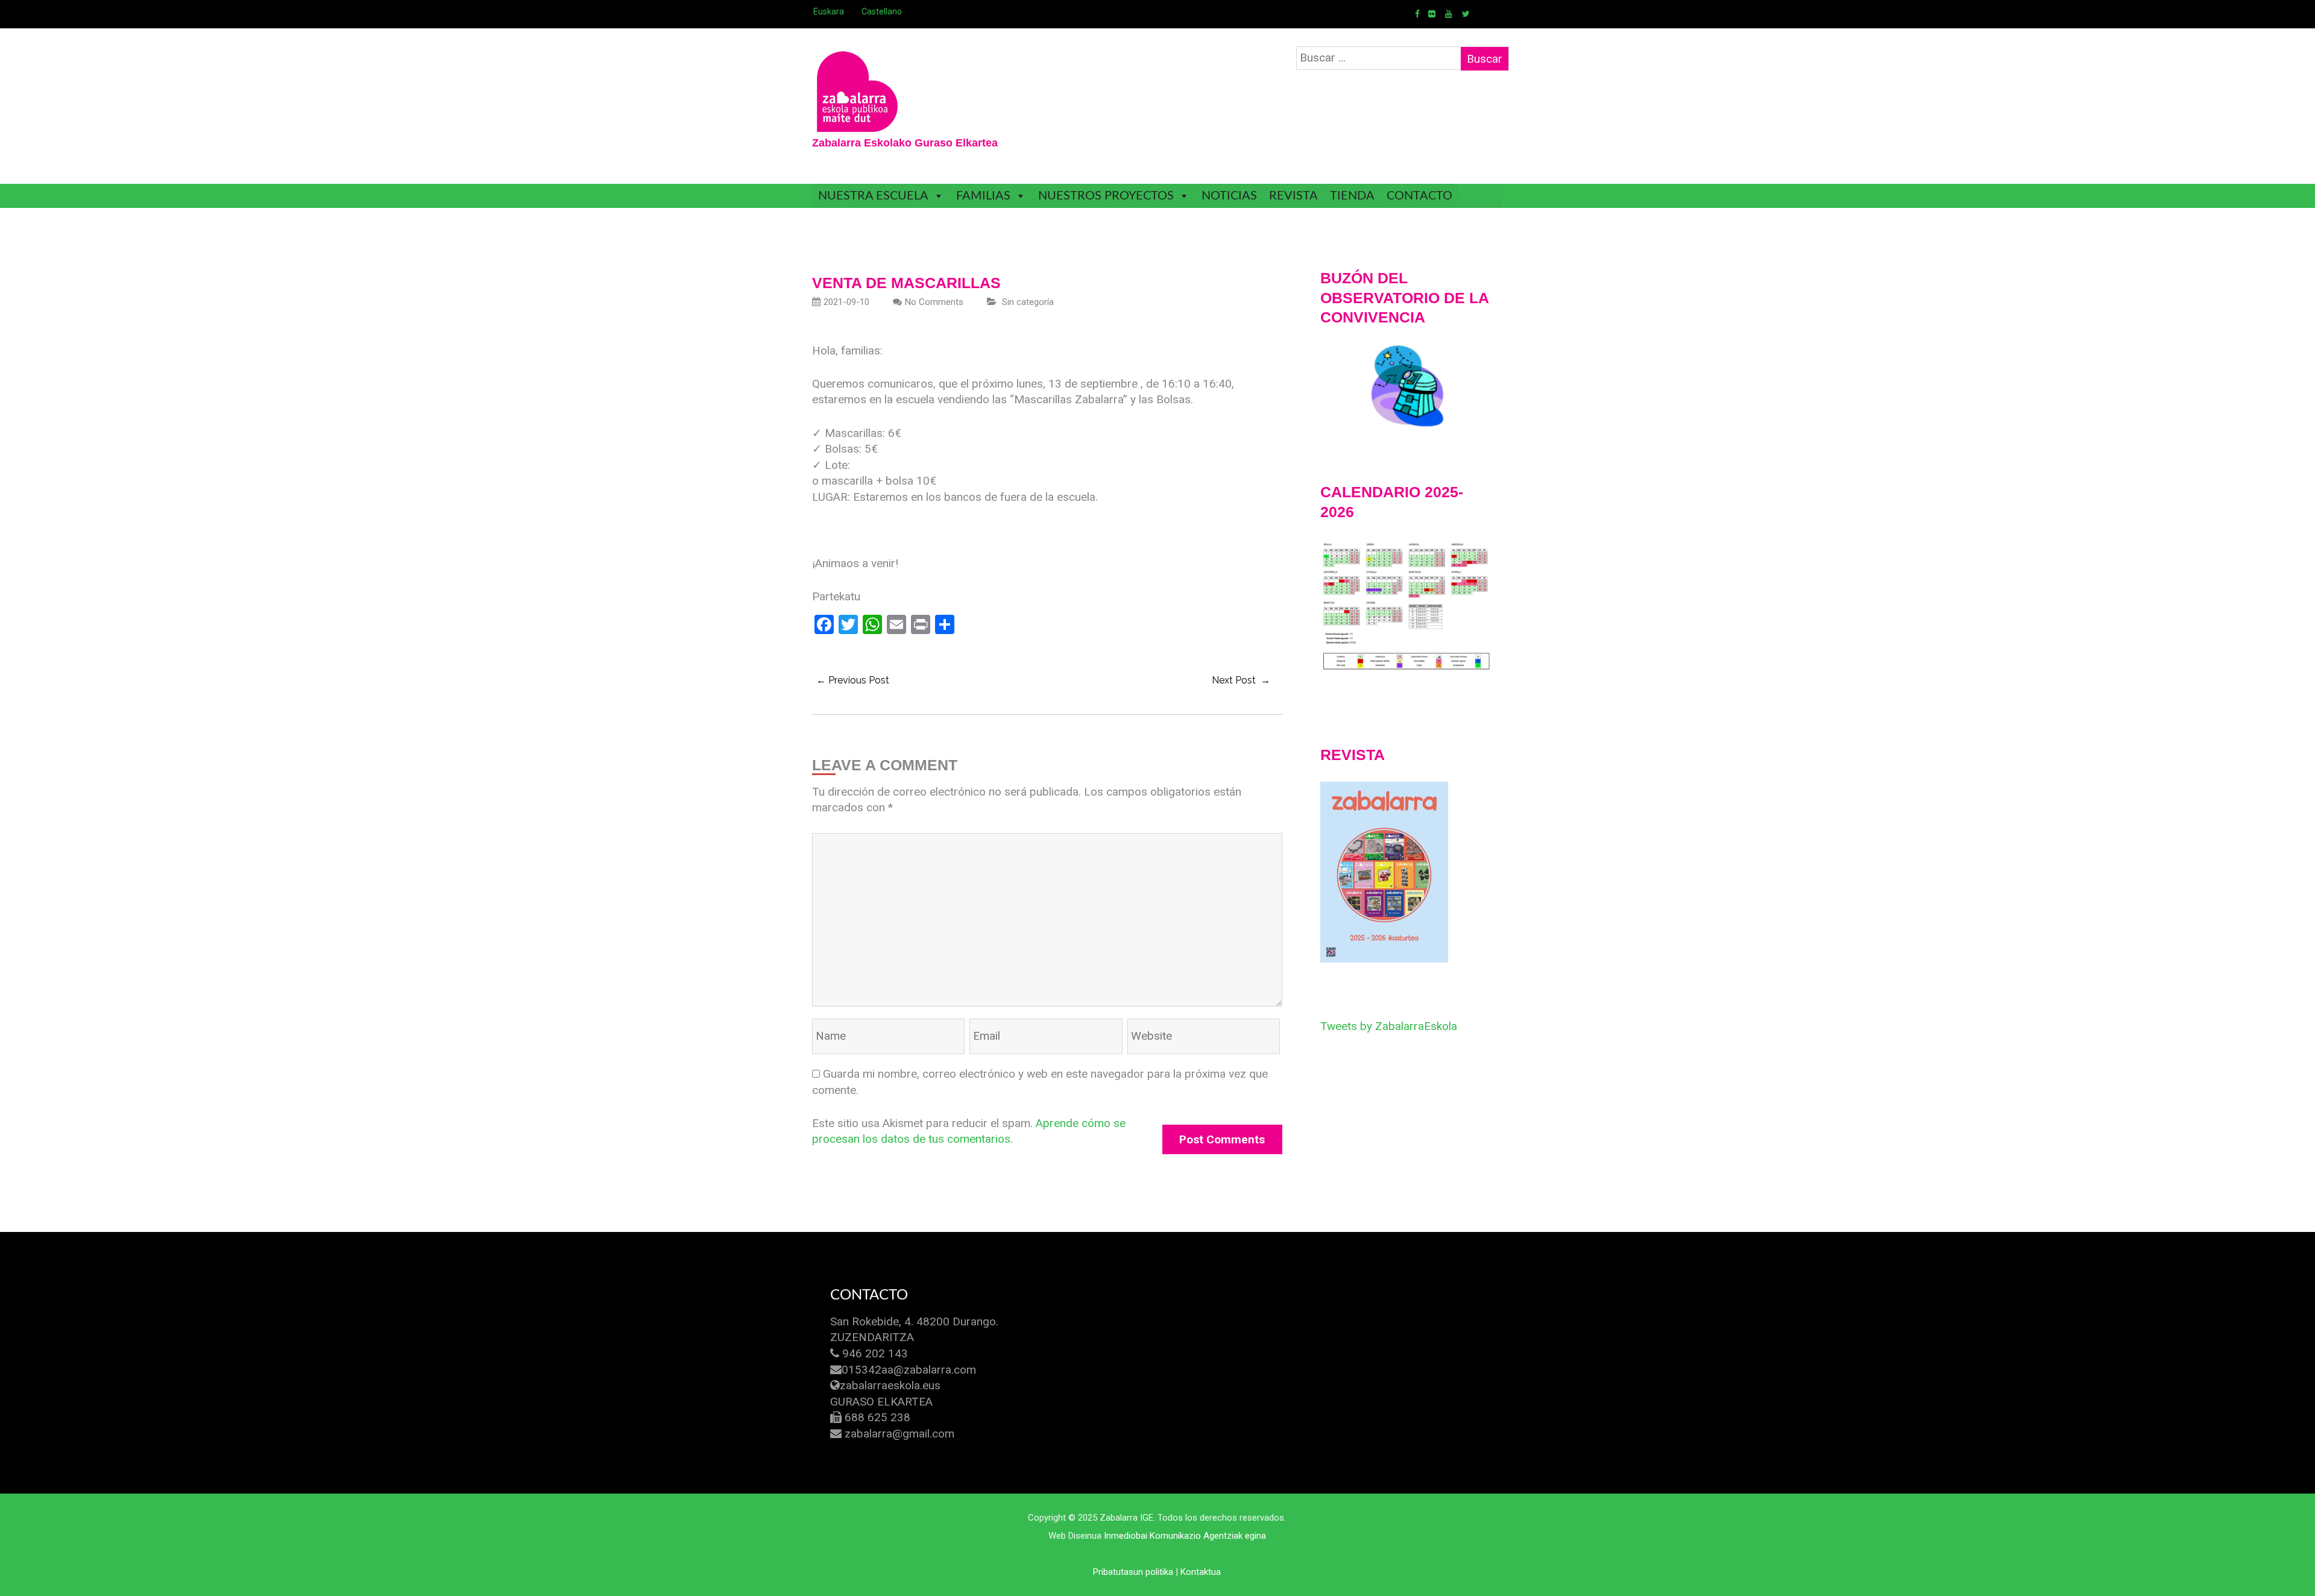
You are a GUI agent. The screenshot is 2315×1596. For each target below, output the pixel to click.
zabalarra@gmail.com (899, 1434)
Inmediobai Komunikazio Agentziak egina (1185, 1536)
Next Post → (1241, 680)
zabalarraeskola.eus (890, 1385)
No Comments (934, 302)
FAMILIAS (983, 196)
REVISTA (1293, 196)
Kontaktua (1201, 1572)
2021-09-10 (846, 302)
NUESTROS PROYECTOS (1106, 196)
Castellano (882, 11)
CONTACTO (1419, 196)
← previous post (853, 680)
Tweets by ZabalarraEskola (1389, 1026)
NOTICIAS (1229, 196)
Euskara (829, 11)
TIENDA (1352, 196)
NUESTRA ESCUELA (873, 196)
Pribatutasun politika (1133, 1572)
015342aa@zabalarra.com (909, 1370)
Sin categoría (1028, 302)
